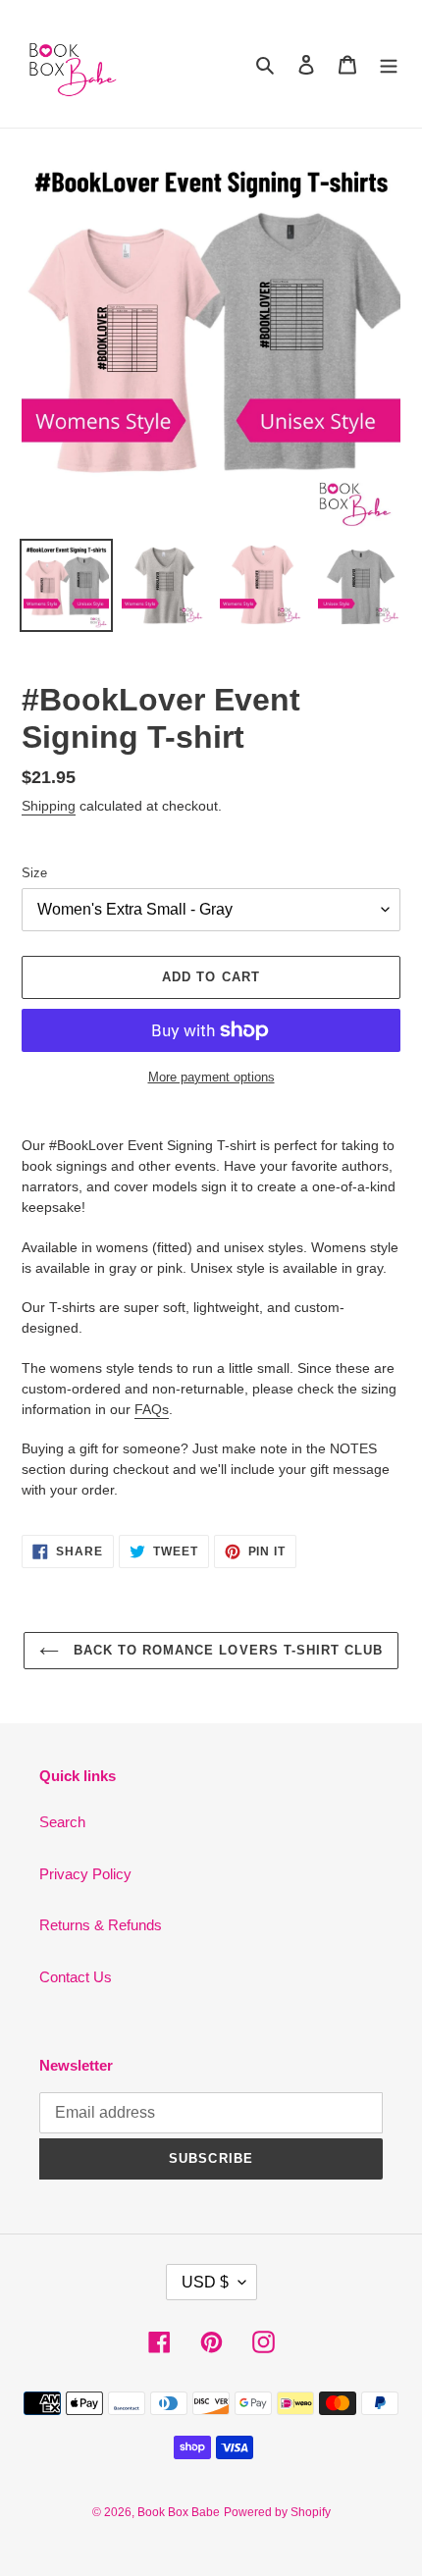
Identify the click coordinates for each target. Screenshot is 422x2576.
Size (34, 873)
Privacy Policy (85, 1874)
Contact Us (76, 1977)
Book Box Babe (179, 2512)
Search (62, 1822)
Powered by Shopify (277, 2512)
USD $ (205, 2282)
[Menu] (389, 64)
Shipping (49, 806)
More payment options (211, 1077)
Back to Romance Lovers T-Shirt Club (226, 1650)
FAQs (152, 1409)
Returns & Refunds (101, 1925)
